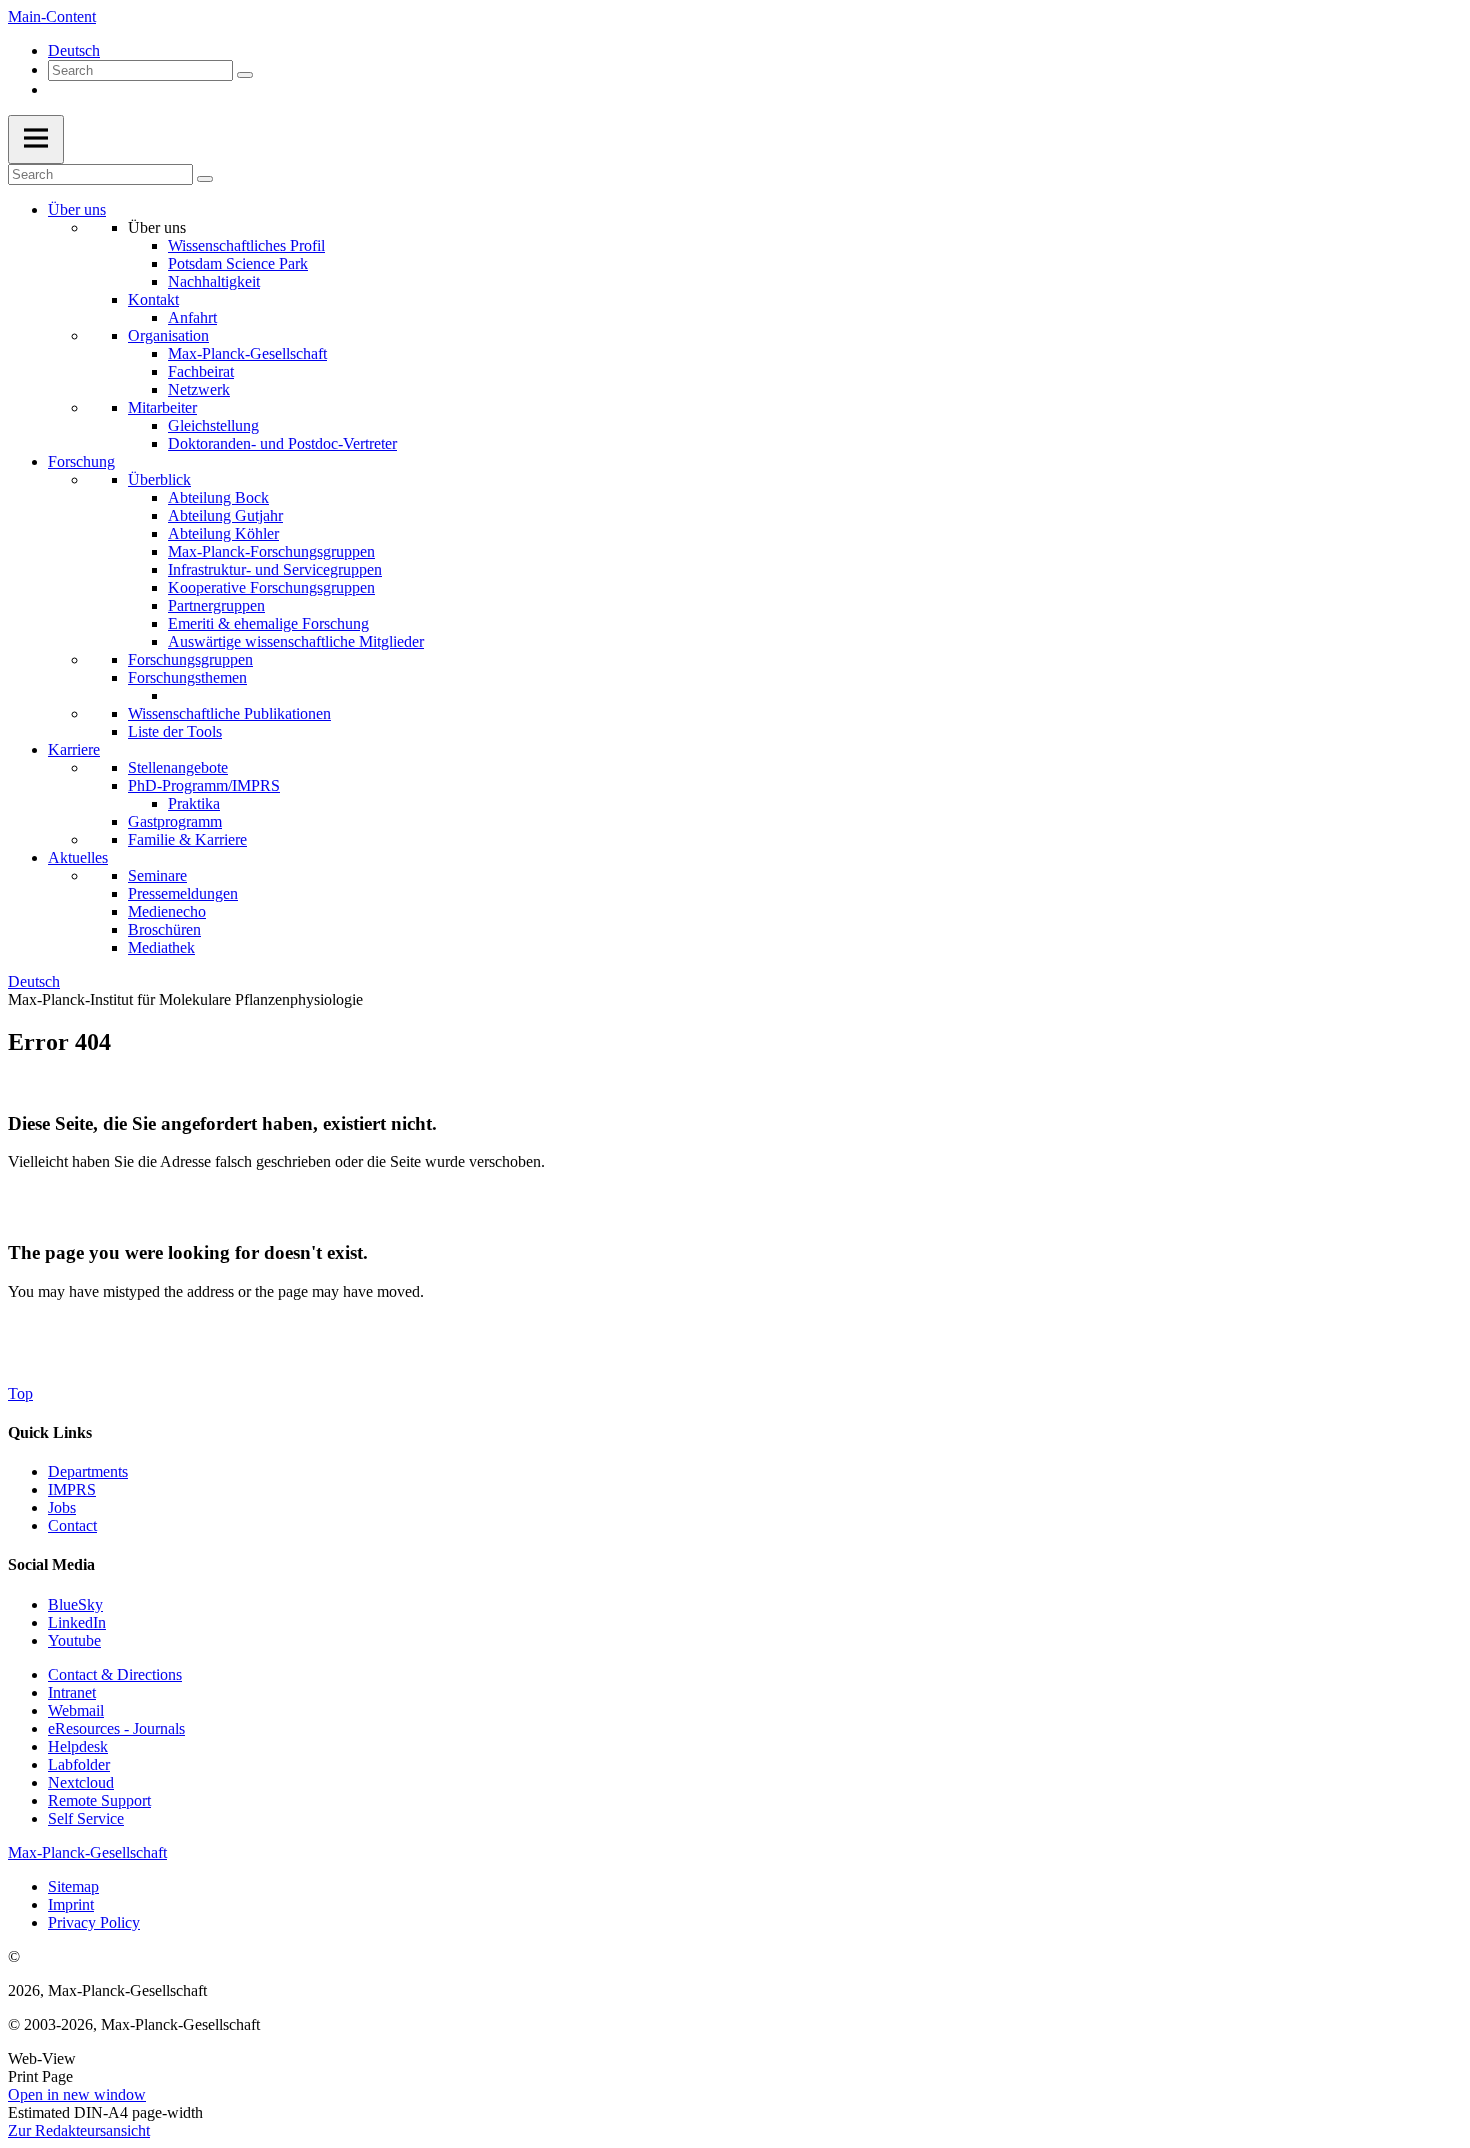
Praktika (194, 803)
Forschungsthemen (187, 677)
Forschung (81, 461)
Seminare (157, 875)
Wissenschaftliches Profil (246, 245)
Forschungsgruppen (190, 659)
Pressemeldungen (183, 893)
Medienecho (167, 911)
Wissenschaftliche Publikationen (229, 713)
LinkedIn (77, 1622)
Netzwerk (199, 389)
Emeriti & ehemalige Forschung (268, 623)
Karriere (74, 749)
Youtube (74, 1640)
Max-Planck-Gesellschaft (247, 353)
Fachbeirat (201, 371)
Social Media (51, 1564)
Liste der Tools (175, 731)
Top (20, 1393)
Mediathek (161, 947)
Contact (72, 1525)
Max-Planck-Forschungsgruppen (271, 551)
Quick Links (50, 1432)
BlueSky (75, 1604)
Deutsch (74, 50)
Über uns (77, 209)
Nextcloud (81, 1782)
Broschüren (164, 929)
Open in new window (77, 2094)
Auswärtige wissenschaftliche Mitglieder (296, 641)
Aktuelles (78, 857)
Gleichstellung (213, 425)
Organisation (168, 335)
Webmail (76, 1710)
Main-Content (52, 16)
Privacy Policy (94, 1922)
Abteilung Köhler (223, 533)
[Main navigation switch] (36, 139)
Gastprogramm (175, 821)
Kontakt (153, 299)
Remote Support (99, 1800)
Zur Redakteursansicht (79, 2130)
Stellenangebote (178, 767)
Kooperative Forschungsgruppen (271, 587)
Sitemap (73, 1886)
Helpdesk (78, 1746)
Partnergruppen (216, 605)
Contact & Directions (115, 1674)
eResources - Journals (116, 1728)
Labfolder (79, 1764)
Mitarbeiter (162, 407)
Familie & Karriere (187, 839)
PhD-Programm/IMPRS (204, 785)
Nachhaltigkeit (214, 281)
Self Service (86, 1818)
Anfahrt (192, 317)
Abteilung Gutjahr (225, 515)
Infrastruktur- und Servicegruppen (275, 569)
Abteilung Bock (218, 497)
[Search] (245, 75)
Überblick (159, 479)
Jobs (62, 1507)
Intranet (72, 1692)
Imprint (71, 1904)
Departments (88, 1471)
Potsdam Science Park (238, 263)
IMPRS (72, 1489)
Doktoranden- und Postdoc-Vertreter (282, 443)
